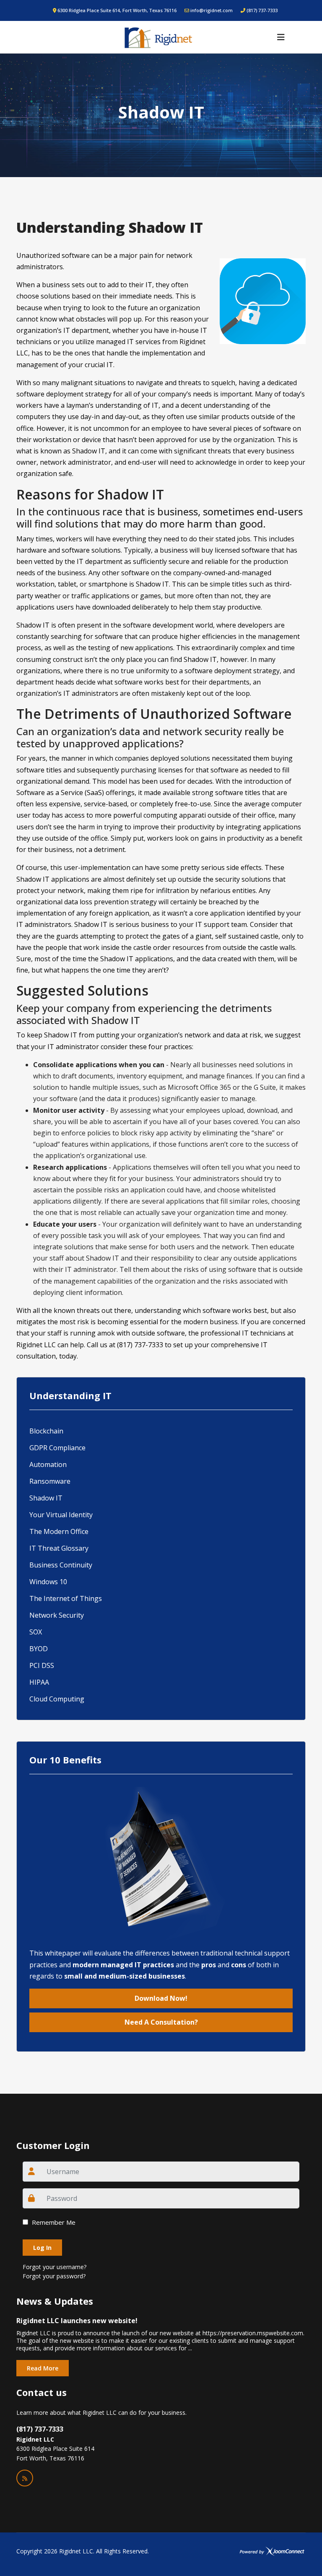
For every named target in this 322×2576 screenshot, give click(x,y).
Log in (42, 2248)
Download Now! (161, 1998)
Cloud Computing (57, 1699)
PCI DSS (42, 1665)
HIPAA (39, 1682)
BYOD (39, 1649)
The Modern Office (59, 1531)
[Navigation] (281, 37)
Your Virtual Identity (61, 1515)
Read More (43, 2368)
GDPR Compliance (57, 1448)
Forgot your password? (54, 2276)
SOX (36, 1632)
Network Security (57, 1615)
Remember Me (54, 2222)
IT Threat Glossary (59, 1548)
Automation (48, 1464)
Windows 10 (48, 1582)
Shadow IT (46, 1498)
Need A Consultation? (161, 2022)
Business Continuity (61, 1565)
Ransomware (50, 1481)
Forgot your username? (55, 2267)
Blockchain (46, 1431)
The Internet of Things (66, 1598)
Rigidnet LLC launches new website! (77, 2321)
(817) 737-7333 (262, 10)
